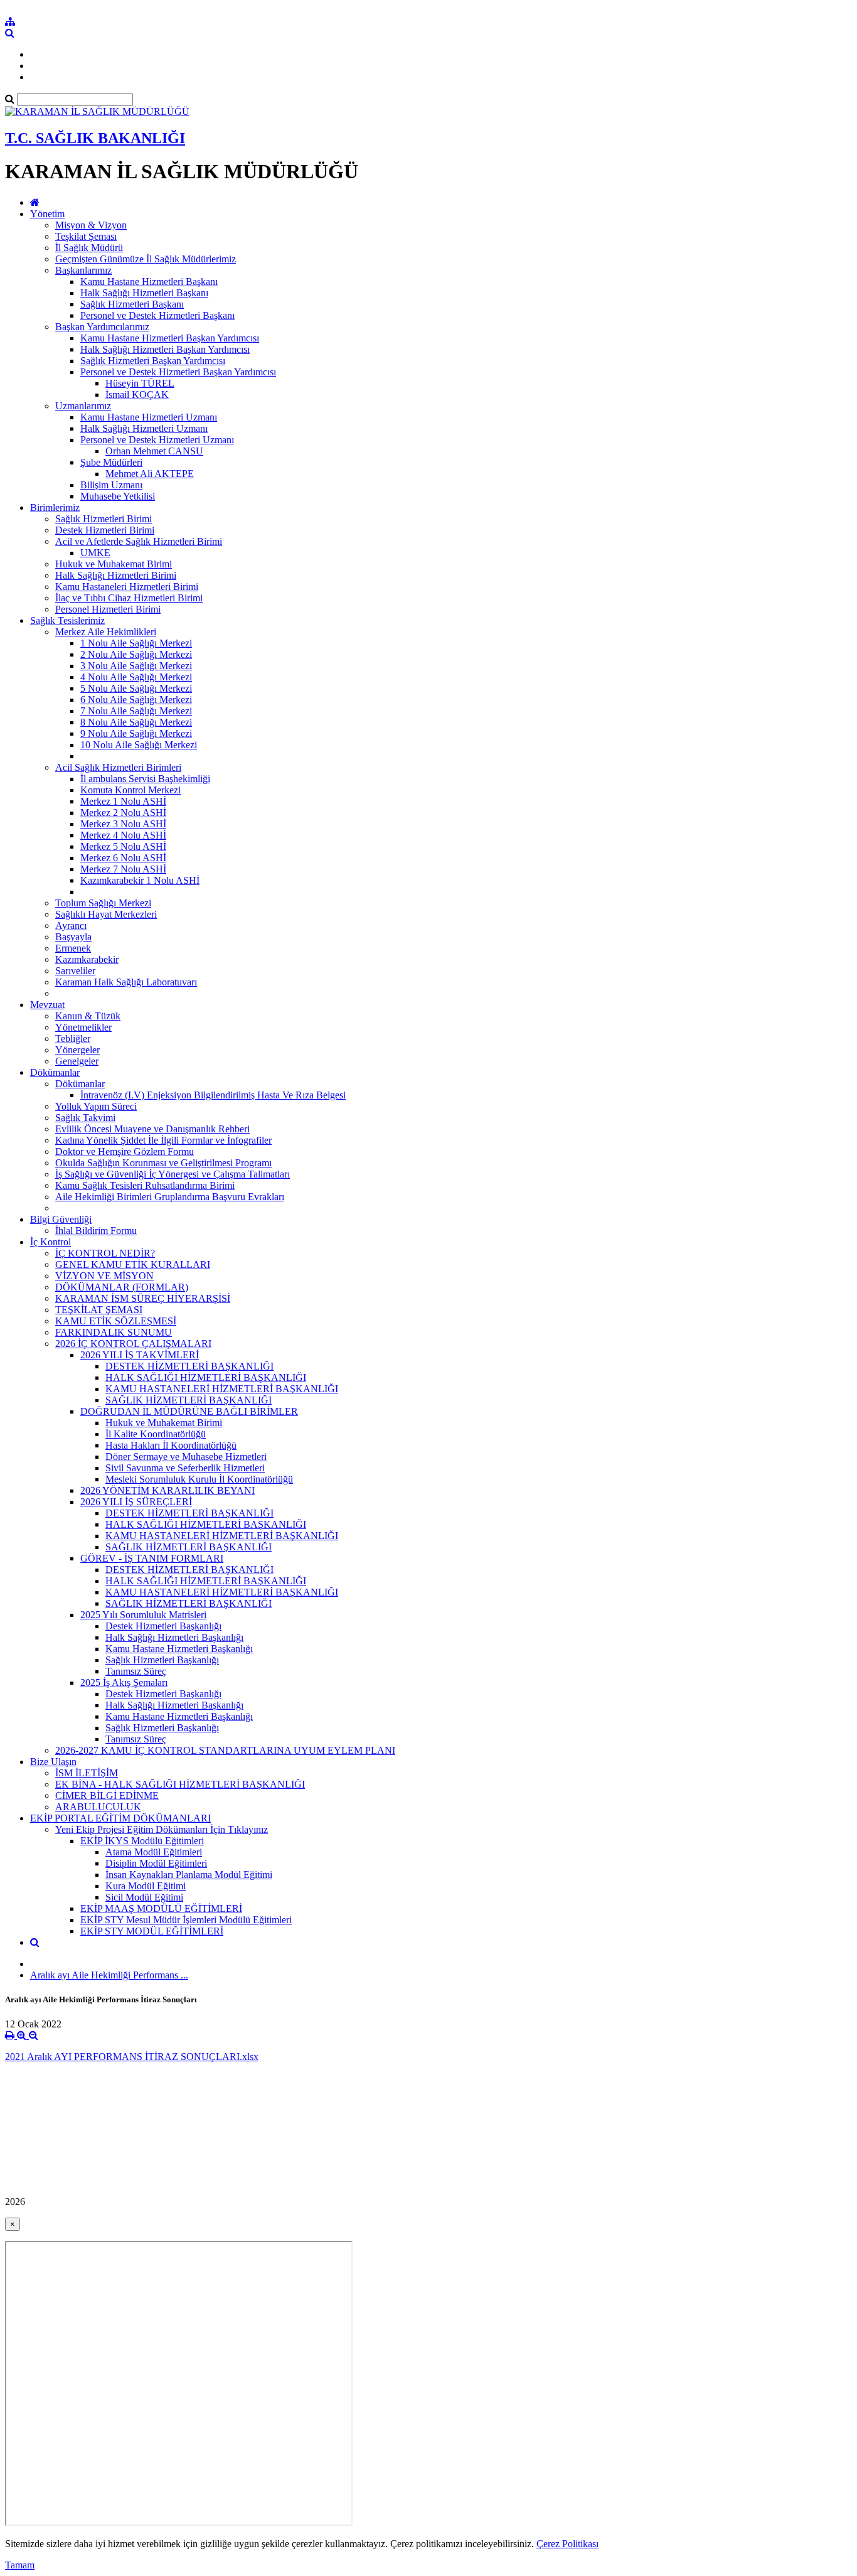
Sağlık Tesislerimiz (67, 620)
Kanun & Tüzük (88, 1016)
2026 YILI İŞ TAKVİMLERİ (140, 1355)
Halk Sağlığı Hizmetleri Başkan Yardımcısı (165, 349)
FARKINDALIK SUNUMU (114, 1332)
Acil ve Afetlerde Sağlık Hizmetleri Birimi (139, 541)
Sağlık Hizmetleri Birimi (104, 519)
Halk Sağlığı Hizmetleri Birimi (116, 575)
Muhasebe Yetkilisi (118, 496)
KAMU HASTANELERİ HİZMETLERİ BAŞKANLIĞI (222, 1389)
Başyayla (73, 937)
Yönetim (47, 214)
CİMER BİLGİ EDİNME (107, 1795)
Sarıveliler (75, 971)
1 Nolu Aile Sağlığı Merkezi (136, 643)
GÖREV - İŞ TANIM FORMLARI (152, 1558)
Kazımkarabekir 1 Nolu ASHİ (140, 880)
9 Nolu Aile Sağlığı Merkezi (136, 733)
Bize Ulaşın (53, 1762)
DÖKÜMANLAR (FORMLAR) (122, 1287)
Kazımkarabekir (87, 959)
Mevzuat (47, 1005)
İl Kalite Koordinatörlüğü (156, 1434)
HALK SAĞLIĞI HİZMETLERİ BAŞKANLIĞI (206, 1377)
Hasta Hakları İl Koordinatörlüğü (171, 1445)
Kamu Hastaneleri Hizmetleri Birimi (127, 587)
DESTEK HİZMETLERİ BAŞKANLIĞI (189, 1366)
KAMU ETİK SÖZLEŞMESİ (116, 1321)
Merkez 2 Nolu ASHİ (123, 813)
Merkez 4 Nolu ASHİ (123, 835)
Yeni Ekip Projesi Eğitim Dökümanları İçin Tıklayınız (162, 1829)
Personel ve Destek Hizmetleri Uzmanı (157, 440)
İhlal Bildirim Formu (96, 1231)
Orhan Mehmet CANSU (154, 451)
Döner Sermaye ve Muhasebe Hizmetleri (186, 1457)
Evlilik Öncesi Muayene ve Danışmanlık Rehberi (152, 1129)
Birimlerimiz (55, 507)
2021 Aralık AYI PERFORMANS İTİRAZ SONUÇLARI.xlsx (132, 2057)
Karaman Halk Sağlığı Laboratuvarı (126, 982)
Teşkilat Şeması (86, 236)
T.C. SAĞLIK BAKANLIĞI (95, 138)
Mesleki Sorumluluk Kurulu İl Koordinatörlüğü (199, 1479)
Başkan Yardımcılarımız (102, 327)
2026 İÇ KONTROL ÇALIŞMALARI (133, 1344)
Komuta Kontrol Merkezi (130, 790)
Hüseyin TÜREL (140, 383)
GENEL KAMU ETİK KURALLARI (133, 1264)
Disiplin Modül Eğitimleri (156, 1863)
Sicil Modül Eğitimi (144, 1897)
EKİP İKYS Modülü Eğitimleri (142, 1841)
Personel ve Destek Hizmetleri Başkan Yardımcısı (178, 372)
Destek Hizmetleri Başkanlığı (163, 1626)
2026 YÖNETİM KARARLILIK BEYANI (168, 1490)
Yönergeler (77, 1050)
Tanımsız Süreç (136, 1671)
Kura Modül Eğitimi (146, 1886)
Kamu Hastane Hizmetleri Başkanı (149, 282)
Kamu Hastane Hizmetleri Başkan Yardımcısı (170, 338)
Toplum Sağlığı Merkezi (103, 903)
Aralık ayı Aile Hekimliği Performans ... (109, 1975)
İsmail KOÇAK (137, 394)
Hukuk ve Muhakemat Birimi (114, 564)
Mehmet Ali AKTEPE (150, 474)
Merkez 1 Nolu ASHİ (123, 801)
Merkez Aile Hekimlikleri (106, 632)
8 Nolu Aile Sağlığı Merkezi (136, 722)
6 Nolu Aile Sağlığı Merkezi (136, 700)
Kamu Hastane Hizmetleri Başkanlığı (179, 1649)
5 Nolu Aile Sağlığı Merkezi (136, 688)
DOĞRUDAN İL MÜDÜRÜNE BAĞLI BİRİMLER (189, 1411)
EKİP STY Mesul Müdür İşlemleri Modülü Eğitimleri (186, 1920)
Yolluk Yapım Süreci (96, 1106)
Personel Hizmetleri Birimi (108, 609)
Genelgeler (77, 1061)
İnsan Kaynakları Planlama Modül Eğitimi (189, 1875)
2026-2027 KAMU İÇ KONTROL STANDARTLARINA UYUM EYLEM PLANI (225, 1750)
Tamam (20, 2565)
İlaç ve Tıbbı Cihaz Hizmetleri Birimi (129, 598)
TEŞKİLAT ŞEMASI (99, 1310)
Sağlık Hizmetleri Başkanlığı (162, 1660)
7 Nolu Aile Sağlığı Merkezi (136, 711)
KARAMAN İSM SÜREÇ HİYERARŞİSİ (143, 1298)
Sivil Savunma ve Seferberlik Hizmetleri (185, 1468)
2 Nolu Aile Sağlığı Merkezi (136, 654)
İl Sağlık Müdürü (89, 248)
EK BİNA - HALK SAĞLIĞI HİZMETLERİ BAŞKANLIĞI (180, 1784)
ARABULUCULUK (98, 1807)
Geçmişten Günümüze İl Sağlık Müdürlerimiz (146, 259)
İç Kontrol (51, 1242)
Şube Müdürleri (111, 462)
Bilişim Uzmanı (111, 485)
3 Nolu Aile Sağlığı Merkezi (136, 666)
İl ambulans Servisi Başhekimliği (145, 779)
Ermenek (73, 948)
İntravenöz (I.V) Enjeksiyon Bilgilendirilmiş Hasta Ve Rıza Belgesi (213, 1095)
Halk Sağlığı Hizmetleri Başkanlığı (174, 1637)
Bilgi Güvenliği (61, 1219)
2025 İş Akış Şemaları (124, 1682)
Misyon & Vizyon (91, 225)
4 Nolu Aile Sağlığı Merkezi (136, 677)
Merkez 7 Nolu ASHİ (123, 869)
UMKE (95, 553)
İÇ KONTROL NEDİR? (105, 1253)
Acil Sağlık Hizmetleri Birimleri (118, 767)
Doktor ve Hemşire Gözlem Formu (125, 1151)
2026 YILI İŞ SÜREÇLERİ (136, 1502)
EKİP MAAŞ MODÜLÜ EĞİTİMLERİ (161, 1908)
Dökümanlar (55, 1072)
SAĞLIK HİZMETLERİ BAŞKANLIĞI (189, 1400)
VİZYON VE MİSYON (104, 1276)
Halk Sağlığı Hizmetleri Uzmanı (144, 428)
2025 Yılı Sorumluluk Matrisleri (143, 1615)
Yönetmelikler (83, 1027)
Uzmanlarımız (83, 406)
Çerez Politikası (567, 2544)
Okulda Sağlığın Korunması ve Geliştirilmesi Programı (163, 1163)
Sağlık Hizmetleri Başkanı (132, 304)
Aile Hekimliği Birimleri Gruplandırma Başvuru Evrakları (170, 1197)
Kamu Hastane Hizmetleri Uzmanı (149, 417)
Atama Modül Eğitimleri (154, 1852)
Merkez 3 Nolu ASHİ (123, 824)
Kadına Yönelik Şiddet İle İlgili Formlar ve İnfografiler (163, 1140)
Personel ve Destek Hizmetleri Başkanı (157, 315)
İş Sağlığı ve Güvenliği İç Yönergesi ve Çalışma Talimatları (173, 1174)
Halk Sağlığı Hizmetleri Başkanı (144, 293)
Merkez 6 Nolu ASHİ (123, 858)
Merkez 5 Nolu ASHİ (123, 846)
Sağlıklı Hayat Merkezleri (106, 914)
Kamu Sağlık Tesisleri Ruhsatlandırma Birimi (145, 1185)
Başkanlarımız (83, 270)
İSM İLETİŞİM (87, 1773)
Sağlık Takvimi (85, 1118)
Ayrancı (71, 926)
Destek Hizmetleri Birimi (105, 530)
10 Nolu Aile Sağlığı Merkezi (139, 745)
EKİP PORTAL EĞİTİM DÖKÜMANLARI (120, 1818)
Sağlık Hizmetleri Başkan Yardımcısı (153, 361)
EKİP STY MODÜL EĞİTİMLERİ (152, 1931)
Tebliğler (73, 1038)
